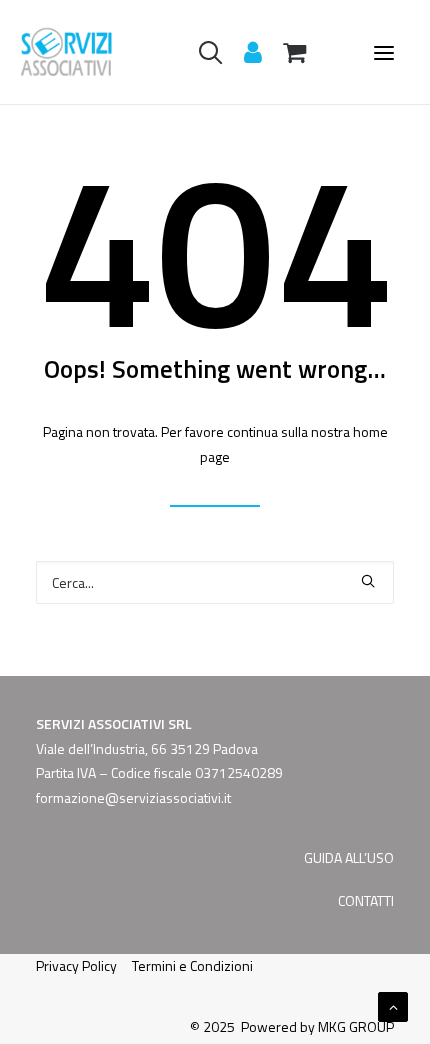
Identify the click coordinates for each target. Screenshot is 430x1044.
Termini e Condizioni (192, 965)
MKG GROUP (356, 1026)
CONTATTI (366, 900)
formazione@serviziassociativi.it (133, 797)
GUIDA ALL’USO (349, 857)
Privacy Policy (76, 965)
